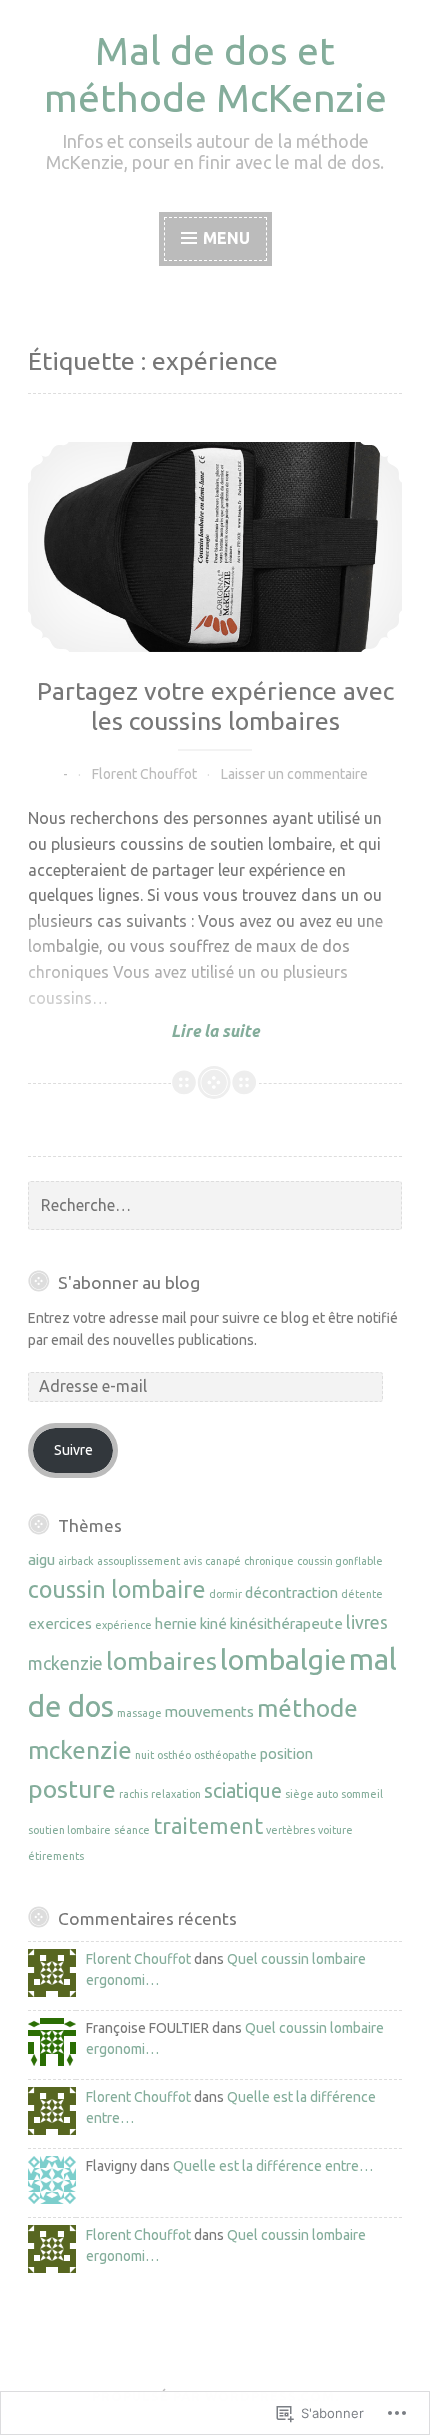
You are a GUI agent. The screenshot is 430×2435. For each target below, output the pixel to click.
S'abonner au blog (129, 1282)
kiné (213, 1623)
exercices (60, 1623)
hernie (176, 1623)
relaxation (176, 1794)
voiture (335, 1830)
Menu (226, 238)
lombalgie (283, 1659)
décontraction (291, 1592)
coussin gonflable (340, 1561)
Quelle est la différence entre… (273, 2166)
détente (362, 1594)
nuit (144, 1755)
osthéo (174, 1755)
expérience (123, 1625)
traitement (208, 1826)
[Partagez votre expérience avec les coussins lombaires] (215, 547)
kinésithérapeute (286, 1623)
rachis (133, 1794)
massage (139, 1713)
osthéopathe (225, 1755)
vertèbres (290, 1830)
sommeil (362, 1794)
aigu (41, 1559)
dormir (225, 1594)
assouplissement (138, 1561)
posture (72, 1789)
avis (192, 1561)
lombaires (161, 1661)
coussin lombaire (117, 1589)
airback (76, 1561)
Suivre (73, 1450)
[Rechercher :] (215, 1206)
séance (132, 1830)
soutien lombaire (69, 1830)
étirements (56, 1856)
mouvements (209, 1711)
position (286, 1753)
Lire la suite (143, 1032)
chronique (269, 1561)
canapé (223, 1561)
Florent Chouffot (144, 774)
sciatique (243, 1790)
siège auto (311, 1794)
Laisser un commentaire (294, 774)
